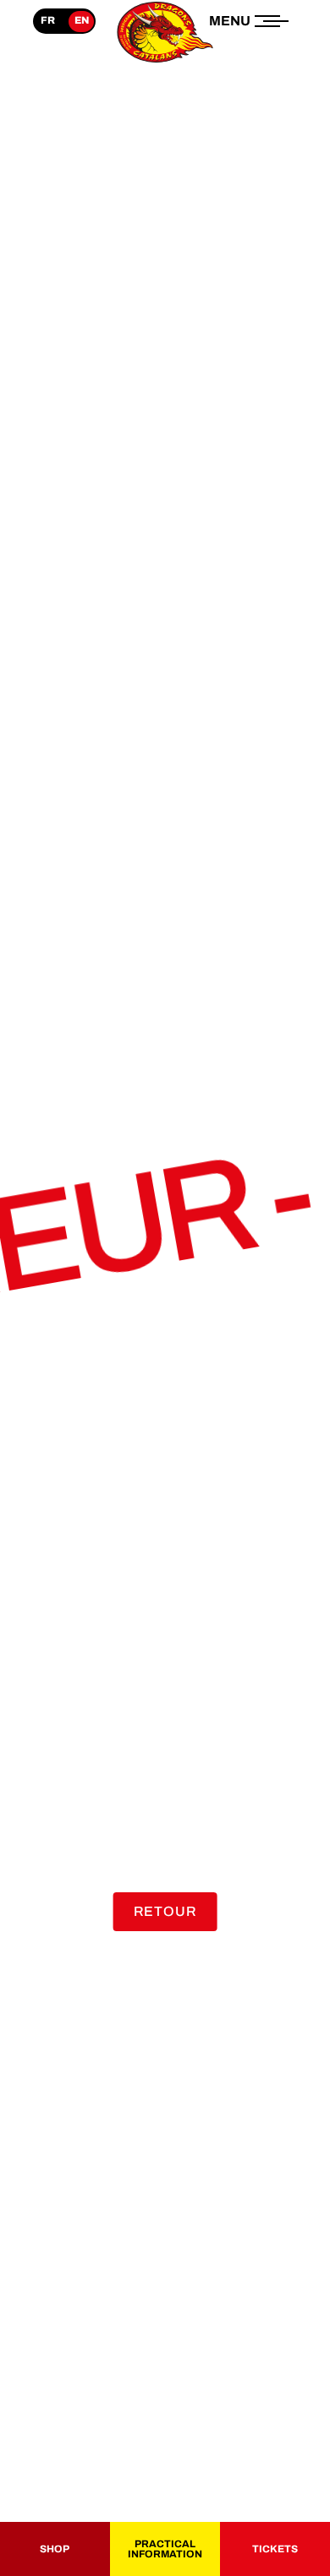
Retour (165, 1911)
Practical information (165, 2549)
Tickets (275, 2549)
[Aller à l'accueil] (165, 62)
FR (48, 20)
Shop (55, 2549)
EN (82, 20)
